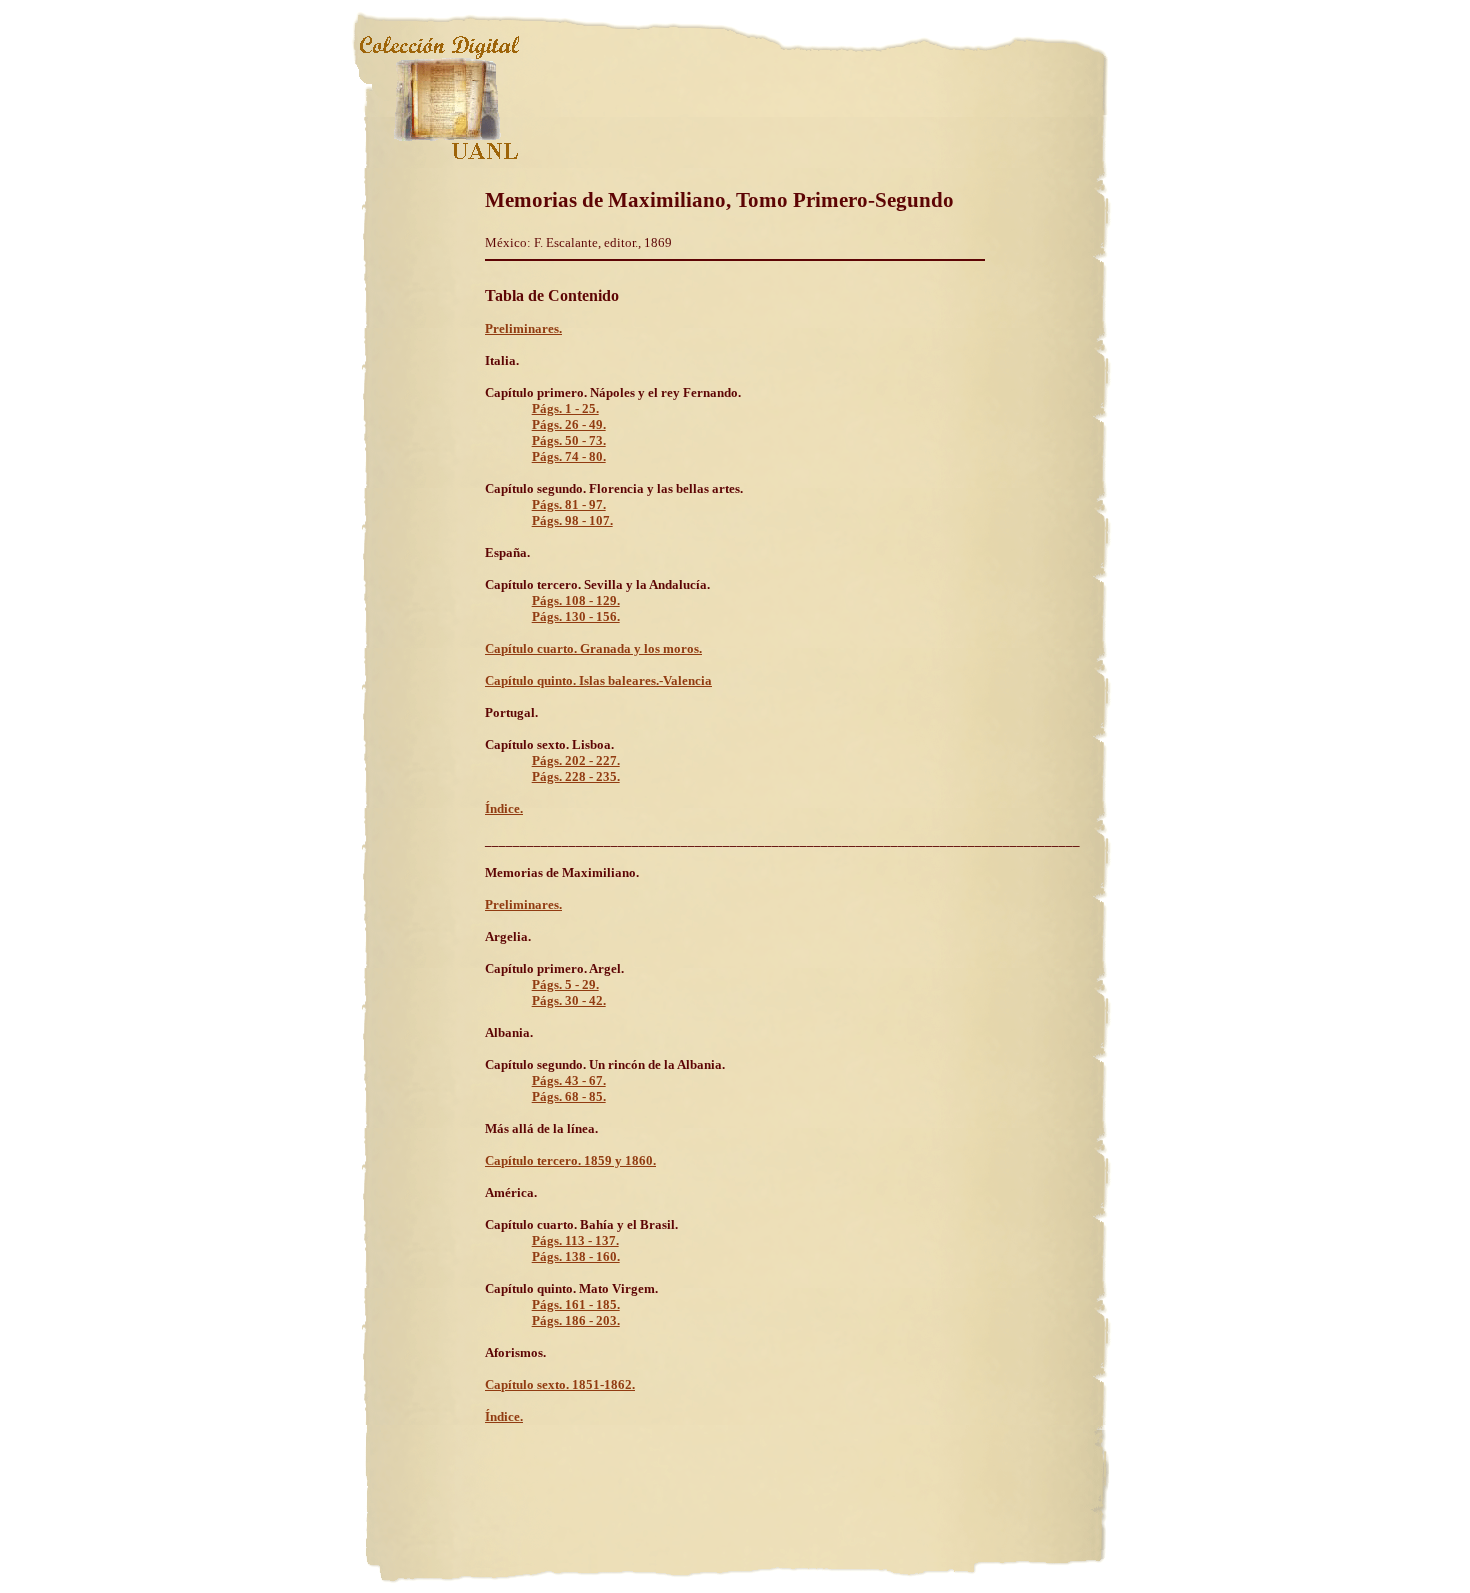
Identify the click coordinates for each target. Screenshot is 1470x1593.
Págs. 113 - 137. (575, 1240)
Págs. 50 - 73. (569, 440)
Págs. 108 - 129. (576, 600)
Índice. (504, 808)
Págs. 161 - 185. (576, 1304)
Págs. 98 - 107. (572, 520)
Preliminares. (523, 328)
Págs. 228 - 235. (576, 776)
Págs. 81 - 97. (569, 504)
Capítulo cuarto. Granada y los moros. (593, 648)
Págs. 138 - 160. (576, 1256)
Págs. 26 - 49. (569, 424)
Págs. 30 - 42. (569, 1000)
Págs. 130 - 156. (576, 616)
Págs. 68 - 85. (569, 1096)
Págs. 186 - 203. (576, 1320)
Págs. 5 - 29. (565, 984)
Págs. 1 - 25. (565, 408)
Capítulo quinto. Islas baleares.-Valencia (598, 680)
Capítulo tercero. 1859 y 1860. (570, 1160)
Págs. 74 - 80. (569, 456)
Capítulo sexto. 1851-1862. (560, 1384)
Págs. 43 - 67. (569, 1080)
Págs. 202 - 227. (576, 760)
